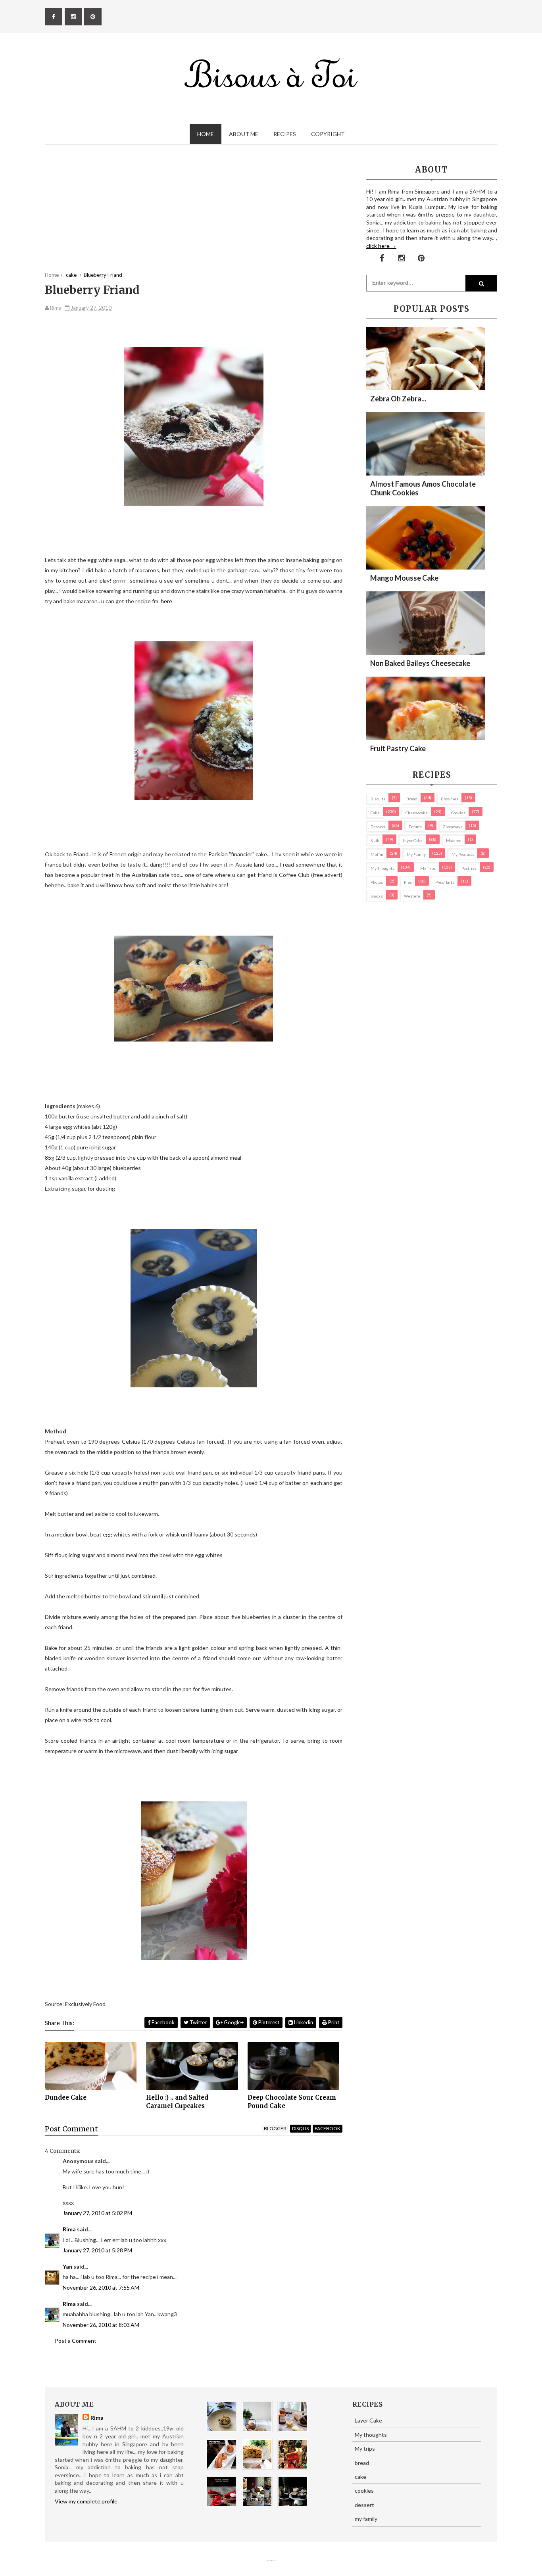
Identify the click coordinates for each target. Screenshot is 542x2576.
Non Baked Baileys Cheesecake (420, 663)
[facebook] (54, 17)
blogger (275, 2128)
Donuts (415, 827)
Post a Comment (76, 2341)
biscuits (378, 799)
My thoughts (382, 868)
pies (408, 882)
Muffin (377, 854)
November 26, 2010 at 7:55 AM (101, 2287)
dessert (378, 827)
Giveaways (453, 827)
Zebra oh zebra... (398, 399)
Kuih (375, 840)
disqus (300, 2128)
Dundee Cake (66, 2097)
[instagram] (73, 17)
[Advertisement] (194, 216)
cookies (458, 813)
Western (412, 896)
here (166, 601)
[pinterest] (93, 17)
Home (206, 134)
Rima (69, 2229)
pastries (469, 868)
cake (375, 813)
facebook (328, 2128)
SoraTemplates (268, 2560)
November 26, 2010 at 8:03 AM (101, 2325)
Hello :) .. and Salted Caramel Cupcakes (177, 2101)
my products (463, 854)
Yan (67, 2266)
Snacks (377, 896)
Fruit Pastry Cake (398, 748)
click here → (381, 246)
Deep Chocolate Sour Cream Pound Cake (292, 2101)
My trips (428, 868)
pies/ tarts (445, 882)
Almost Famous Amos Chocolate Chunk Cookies (423, 488)
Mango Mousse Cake (404, 578)
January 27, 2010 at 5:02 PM (97, 2213)
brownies (450, 799)
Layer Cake (413, 840)
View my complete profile (86, 2501)
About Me (244, 134)
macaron (454, 840)
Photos (377, 882)
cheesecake (417, 813)
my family (416, 854)
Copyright (328, 134)
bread (412, 799)
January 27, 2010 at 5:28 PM (97, 2250)
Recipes (285, 134)
